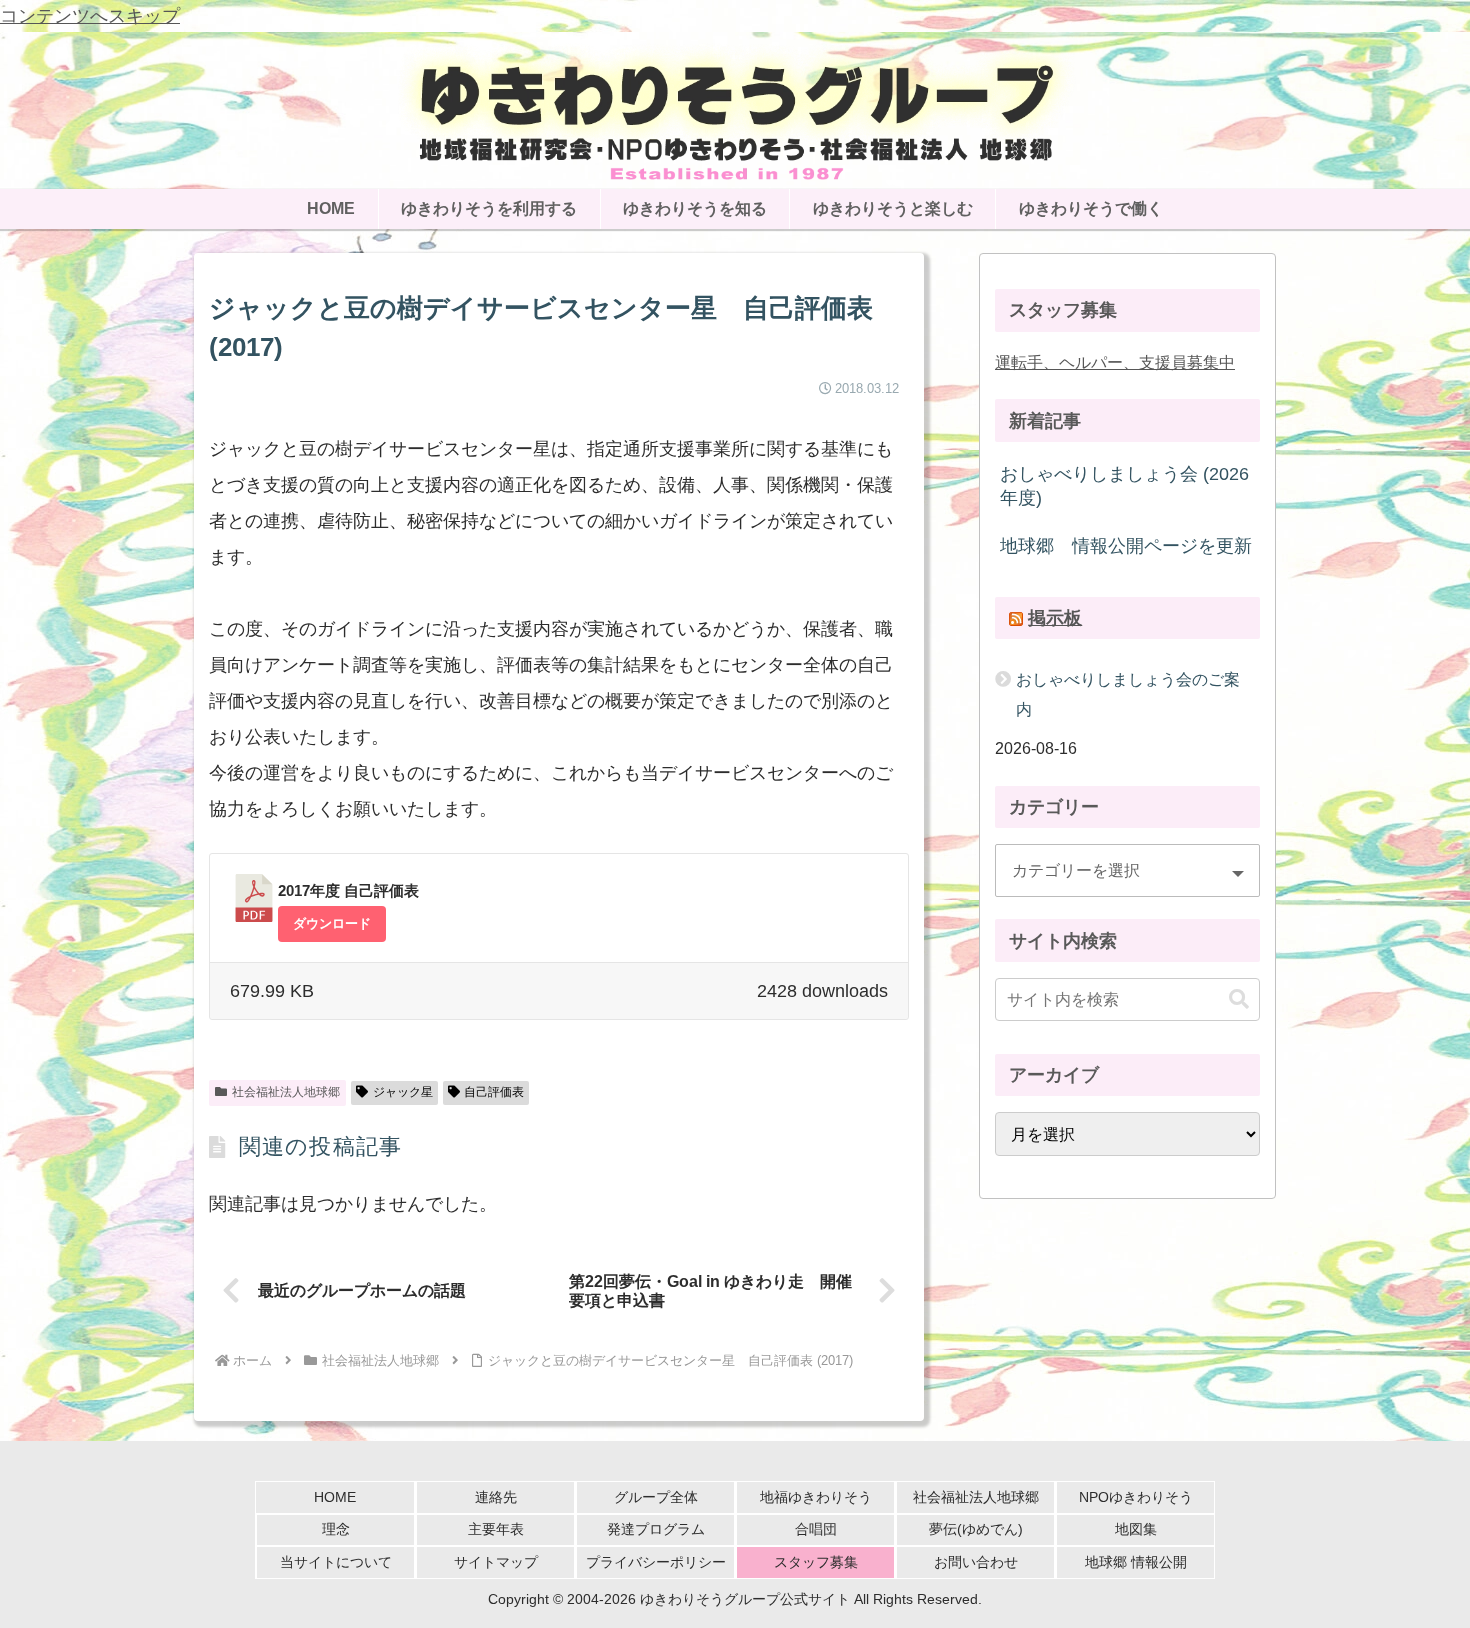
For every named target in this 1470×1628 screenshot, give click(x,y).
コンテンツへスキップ (90, 16)
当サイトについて (336, 1562)
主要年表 (496, 1529)
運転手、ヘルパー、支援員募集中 (1115, 362)
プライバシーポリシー (656, 1562)
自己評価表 (494, 1092)
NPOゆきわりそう (1136, 1497)
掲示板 (1055, 618)
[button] (1239, 999)
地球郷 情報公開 (1136, 1562)
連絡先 (496, 1497)
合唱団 (816, 1529)
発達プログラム (656, 1529)
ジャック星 (403, 1092)
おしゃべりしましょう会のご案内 (1128, 693)
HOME (335, 1497)
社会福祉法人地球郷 (286, 1092)
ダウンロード (332, 923)
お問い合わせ (976, 1562)
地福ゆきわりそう (816, 1497)
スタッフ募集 (816, 1562)
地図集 (1136, 1529)
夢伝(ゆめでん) (976, 1529)
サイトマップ (496, 1562)
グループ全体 (656, 1497)
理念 (336, 1529)
